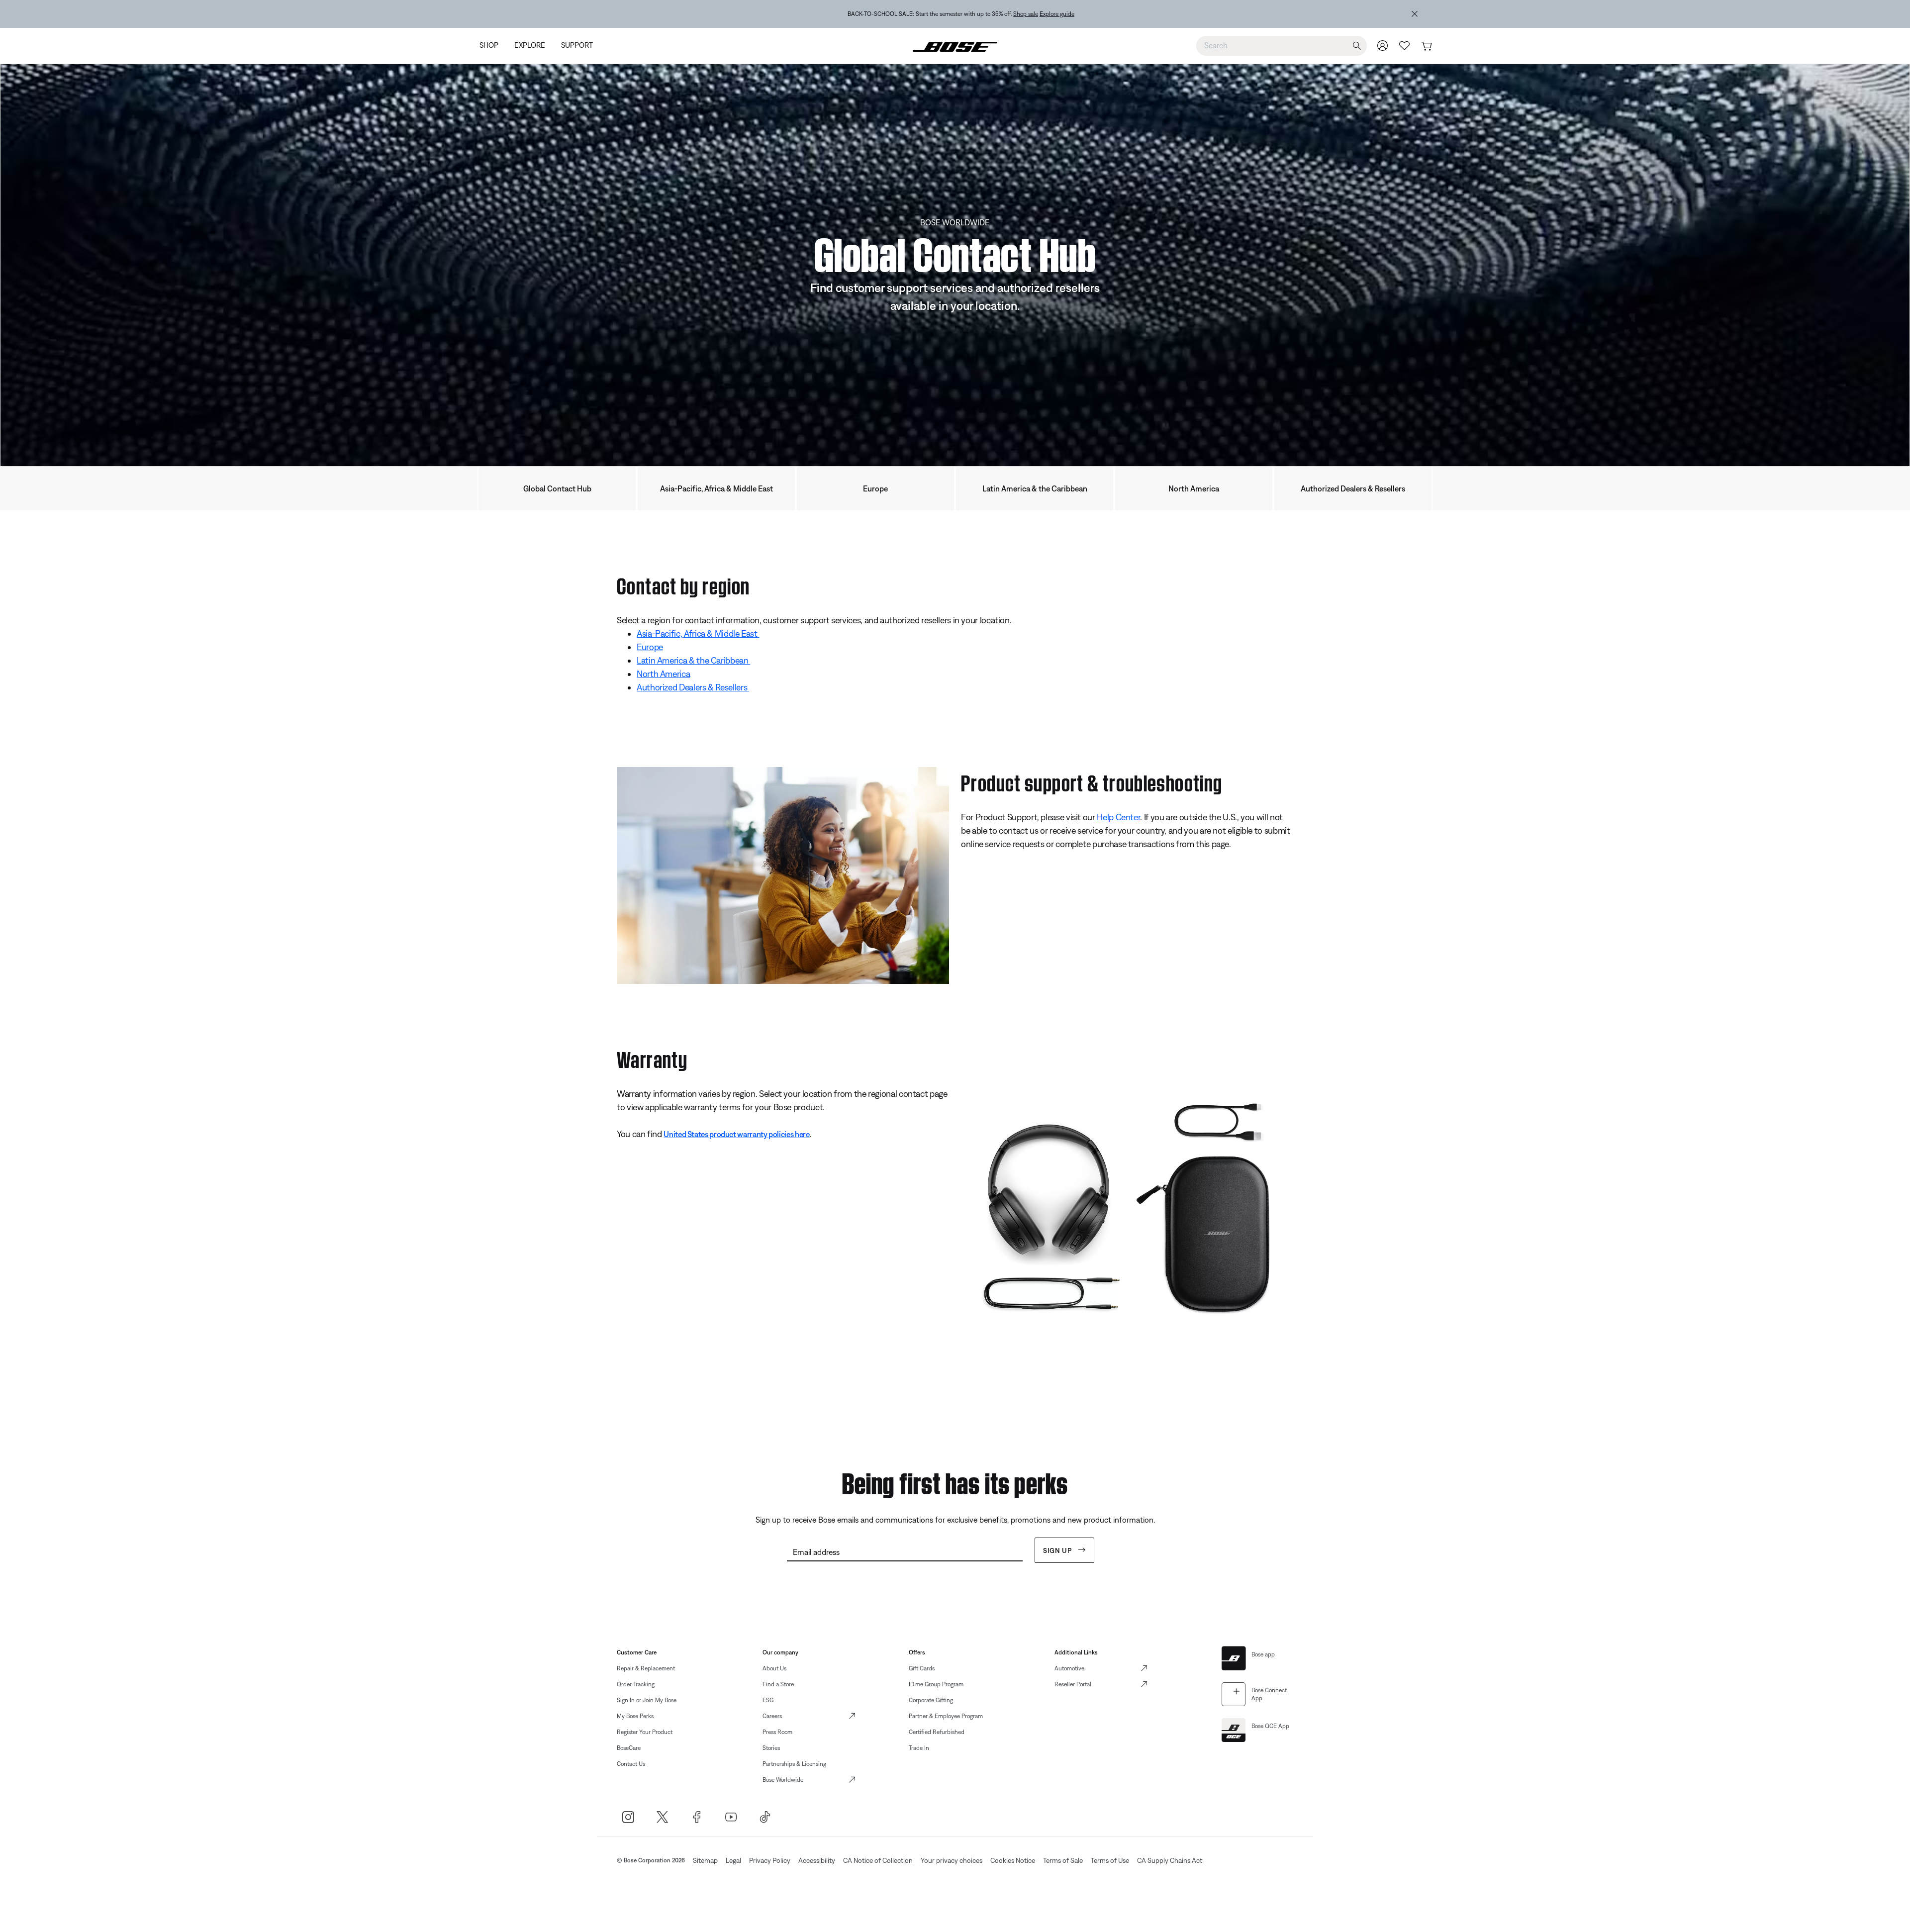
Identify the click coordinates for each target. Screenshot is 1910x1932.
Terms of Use (1110, 1860)
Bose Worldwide (783, 1780)
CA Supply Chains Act (1170, 1860)
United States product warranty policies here (736, 1134)
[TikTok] (765, 1817)
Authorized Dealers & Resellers (1353, 488)
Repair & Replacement (646, 1668)
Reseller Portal (1073, 1684)
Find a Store (778, 1684)
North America (1194, 488)
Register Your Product (645, 1732)
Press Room (777, 1732)
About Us (774, 1668)
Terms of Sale (1063, 1860)
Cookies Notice (1013, 1860)
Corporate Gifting (931, 1700)
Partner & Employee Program (946, 1716)
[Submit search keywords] (1357, 46)
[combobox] (1282, 45)
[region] (961, 14)
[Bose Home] (955, 46)
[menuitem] (493, 46)
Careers (772, 1716)
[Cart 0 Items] (1426, 47)
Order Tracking (636, 1684)
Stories (771, 1748)
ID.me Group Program (936, 1684)
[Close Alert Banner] (1415, 14)
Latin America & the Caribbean (1035, 488)
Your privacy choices (952, 1860)
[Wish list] (1405, 46)
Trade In (919, 1748)
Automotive (1069, 1668)
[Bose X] (662, 1817)
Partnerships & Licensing (794, 1764)
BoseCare (629, 1748)
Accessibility (817, 1860)
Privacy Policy (770, 1860)
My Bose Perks (635, 1716)
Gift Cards (922, 1668)
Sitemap (705, 1860)
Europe (875, 488)
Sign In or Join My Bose (647, 1700)
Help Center (1118, 817)
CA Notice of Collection (878, 1860)
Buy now (1018, 14)
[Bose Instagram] (628, 1817)
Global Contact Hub (557, 488)
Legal (733, 1860)
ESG (768, 1700)
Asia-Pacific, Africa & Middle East (716, 488)
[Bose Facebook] (697, 1817)
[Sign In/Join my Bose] (1383, 46)
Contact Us (631, 1764)
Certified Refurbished (937, 1732)
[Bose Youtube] (731, 1817)
